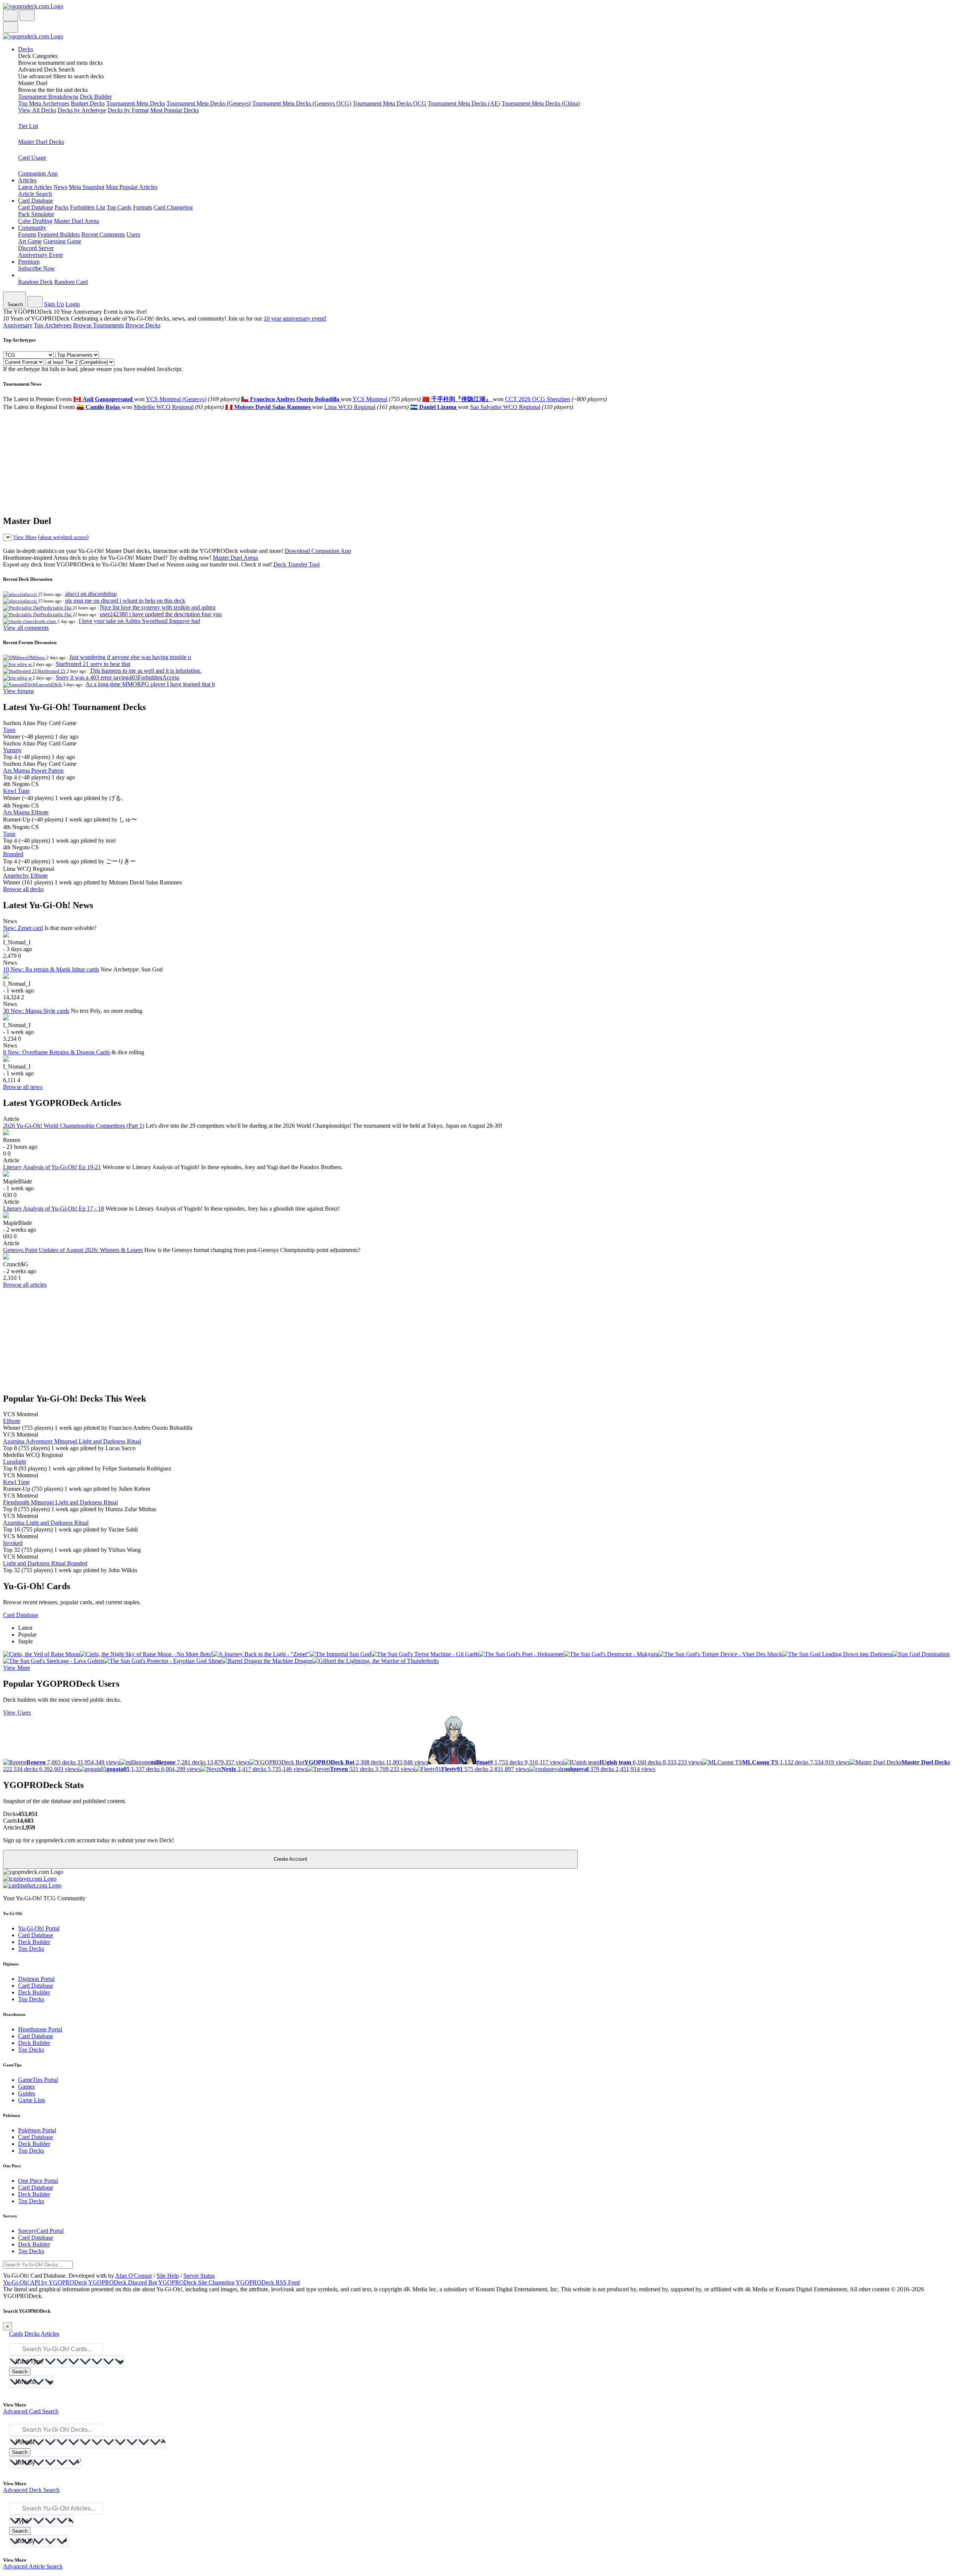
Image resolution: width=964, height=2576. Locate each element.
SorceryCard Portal (41, 2231)
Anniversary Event (40, 255)
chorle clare (45, 621)
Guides (27, 2093)
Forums (27, 234)
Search (20, 2372)
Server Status (199, 2276)
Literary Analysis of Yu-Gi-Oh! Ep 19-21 (52, 1167)
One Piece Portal (38, 2181)
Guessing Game (62, 241)
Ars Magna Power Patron (33, 770)
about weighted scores (63, 537)
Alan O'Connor (134, 2276)
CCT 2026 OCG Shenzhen (538, 399)
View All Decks (37, 110)
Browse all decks (23, 889)
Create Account (291, 1859)
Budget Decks (88, 103)
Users (133, 234)
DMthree (37, 657)
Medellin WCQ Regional (164, 407)
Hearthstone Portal (40, 2029)
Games (26, 2087)
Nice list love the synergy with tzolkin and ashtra (158, 607)
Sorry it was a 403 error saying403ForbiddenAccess (117, 677)
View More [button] (17, 1668)
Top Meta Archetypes (44, 103)
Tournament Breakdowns (48, 97)
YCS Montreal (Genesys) (176, 399)
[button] (490, 60)
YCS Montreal (370, 399)
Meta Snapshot (87, 187)
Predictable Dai (56, 608)
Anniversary (18, 325)
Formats (143, 207)
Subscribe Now (37, 268)
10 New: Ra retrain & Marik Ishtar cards (51, 969)
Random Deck (35, 282)
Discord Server (36, 248)
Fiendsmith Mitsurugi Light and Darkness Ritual (60, 1502)
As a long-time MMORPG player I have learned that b (150, 684)
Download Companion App (318, 551)
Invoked (13, 1543)
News (60, 187)
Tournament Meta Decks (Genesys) (209, 103)
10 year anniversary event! (295, 318)
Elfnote (12, 1421)
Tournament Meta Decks (136, 103)
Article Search (35, 194)
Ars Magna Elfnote (26, 812)
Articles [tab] (50, 2334)
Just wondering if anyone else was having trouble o (130, 657)
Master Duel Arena (76, 221)
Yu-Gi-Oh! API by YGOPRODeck (45, 2282)
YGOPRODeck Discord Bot (123, 2282)
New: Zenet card (23, 928)
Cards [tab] (16, 2334)
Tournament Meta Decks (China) (541, 103)
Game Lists (32, 2100)
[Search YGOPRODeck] (27, 15)
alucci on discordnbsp (91, 594)
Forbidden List (88, 207)
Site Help (168, 2276)
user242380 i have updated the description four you (161, 614)
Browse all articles (25, 1285)
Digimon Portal (36, 1979)
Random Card (71, 282)
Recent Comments (103, 234)
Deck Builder (96, 97)
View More (25, 537)
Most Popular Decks (175, 110)
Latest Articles (35, 187)
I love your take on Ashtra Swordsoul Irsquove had (139, 621)
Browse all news (23, 1087)
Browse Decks (143, 325)
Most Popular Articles (132, 187)
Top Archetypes (53, 325)
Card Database (36, 207)
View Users (17, 1712)
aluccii (31, 594)
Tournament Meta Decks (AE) (464, 103)
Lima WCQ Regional (350, 407)
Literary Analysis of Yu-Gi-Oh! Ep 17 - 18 (53, 1209)
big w (27, 664)
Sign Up (54, 304)
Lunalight (14, 1462)
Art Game (30, 241)
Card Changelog (173, 207)
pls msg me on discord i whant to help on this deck (125, 601)
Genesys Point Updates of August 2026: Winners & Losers (73, 1250)
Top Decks (31, 1949)
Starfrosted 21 (52, 671)
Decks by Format (128, 110)
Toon (9, 730)
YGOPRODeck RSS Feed (268, 2282)
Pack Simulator (36, 214)
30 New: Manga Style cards (36, 1011)
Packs (62, 207)
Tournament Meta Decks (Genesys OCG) (302, 103)
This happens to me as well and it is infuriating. (146, 671)
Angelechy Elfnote (25, 876)
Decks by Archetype (82, 110)
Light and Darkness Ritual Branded (45, 1563)
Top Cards (119, 207)
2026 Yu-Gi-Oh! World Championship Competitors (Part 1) (74, 1126)
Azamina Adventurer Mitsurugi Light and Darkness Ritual (72, 1441)
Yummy (12, 750)
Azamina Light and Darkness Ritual (46, 1523)
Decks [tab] (32, 2334)
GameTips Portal (38, 2080)
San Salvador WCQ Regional (505, 407)
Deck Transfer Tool (297, 564)
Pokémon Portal (37, 2130)
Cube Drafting (35, 221)
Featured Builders (59, 234)
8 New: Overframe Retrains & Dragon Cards (56, 1052)
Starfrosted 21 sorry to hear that (93, 664)
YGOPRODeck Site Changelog (196, 2282)
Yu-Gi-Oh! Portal (39, 1928)
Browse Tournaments (98, 325)
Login (73, 304)
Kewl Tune (16, 791)
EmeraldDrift (49, 685)
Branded (13, 854)
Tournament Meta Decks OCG (390, 103)
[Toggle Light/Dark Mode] (11, 15)
